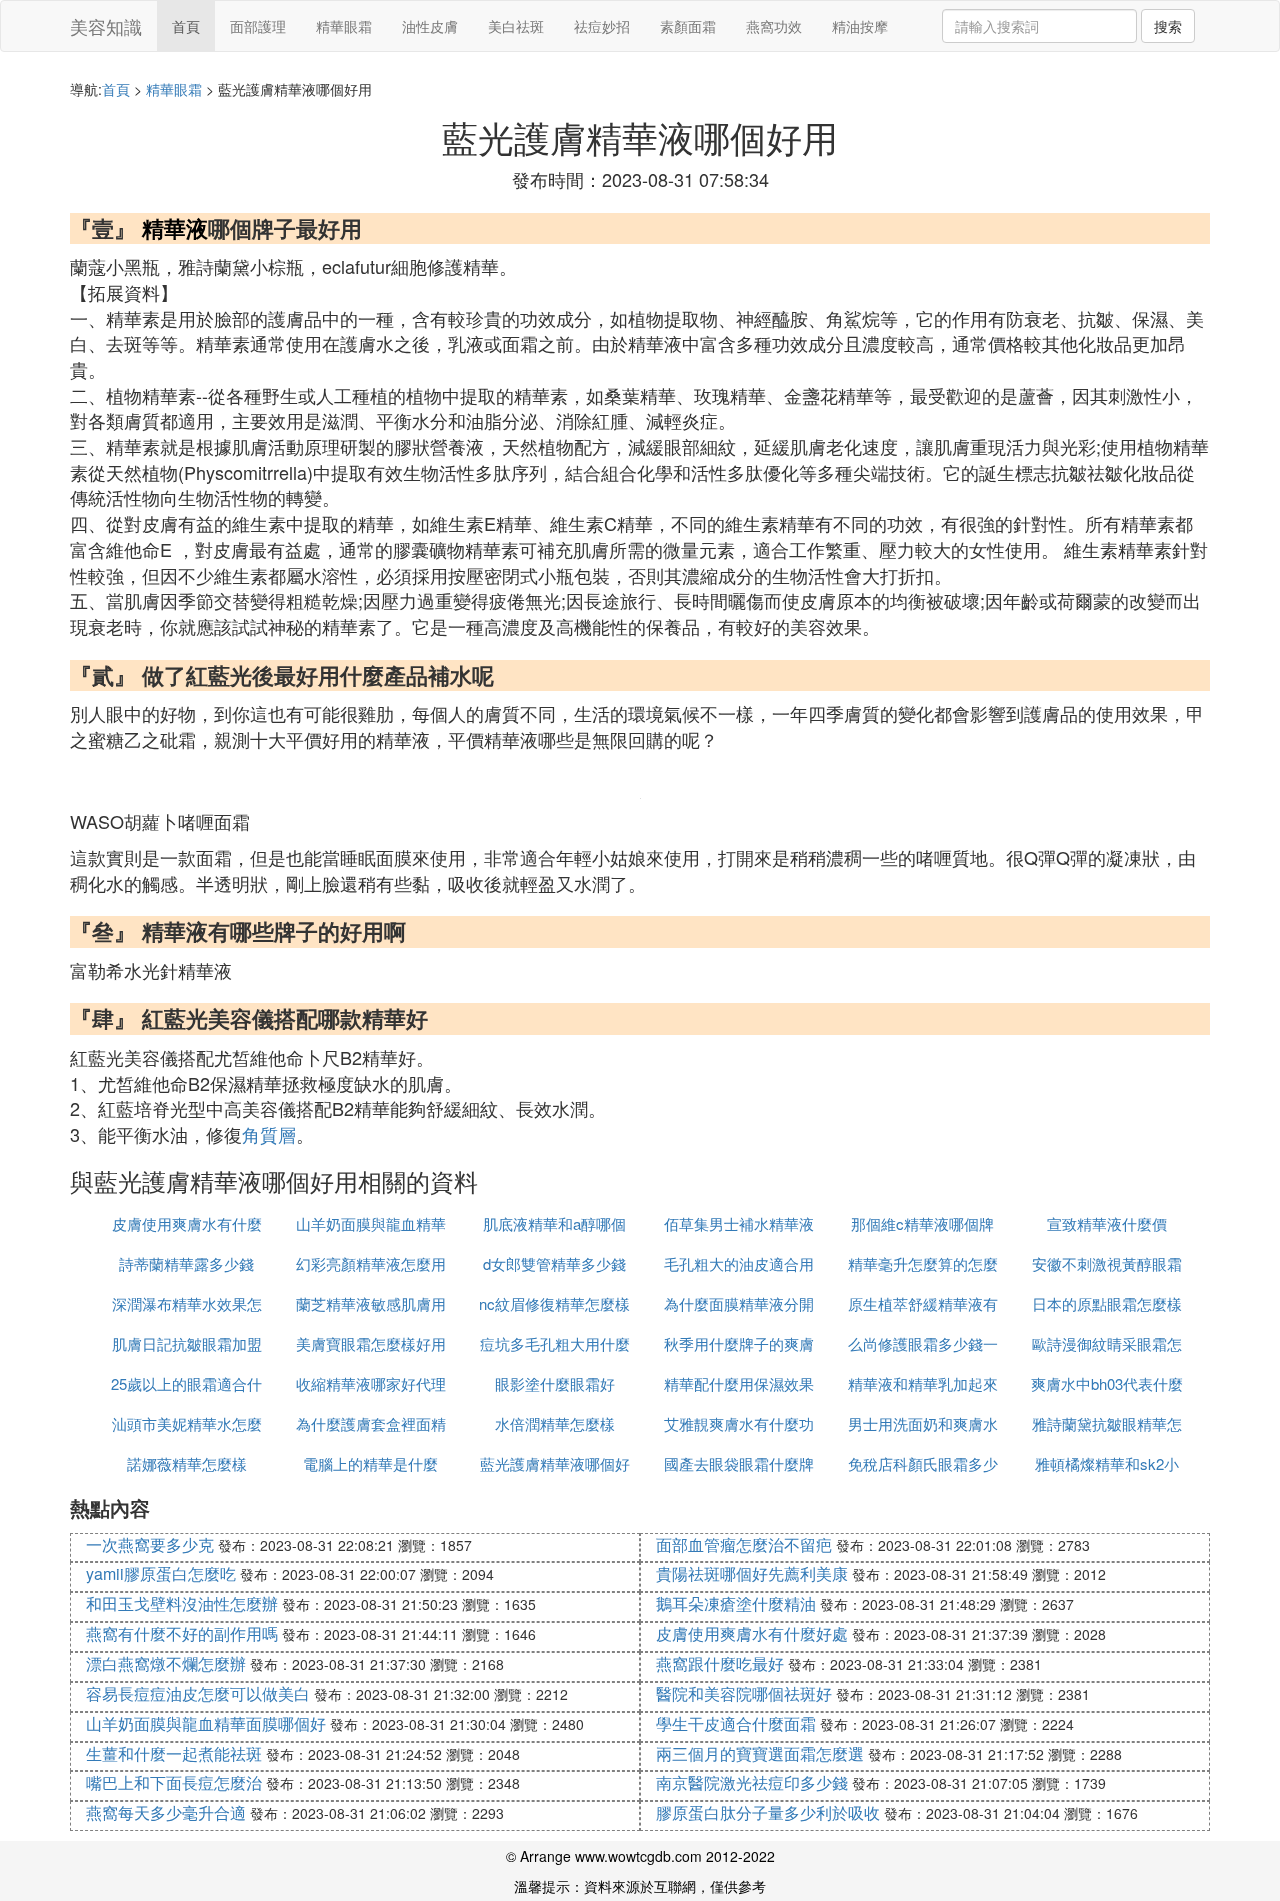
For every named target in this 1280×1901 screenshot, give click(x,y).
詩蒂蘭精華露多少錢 (186, 1263)
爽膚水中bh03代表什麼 (1107, 1383)
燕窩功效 (774, 26)
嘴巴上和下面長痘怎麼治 (174, 1782)
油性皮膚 (430, 26)
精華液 (175, 228)
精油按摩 (860, 26)
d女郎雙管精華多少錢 (554, 1263)
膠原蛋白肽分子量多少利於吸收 (768, 1812)
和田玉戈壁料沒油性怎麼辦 (182, 1603)
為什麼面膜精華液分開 (739, 1303)
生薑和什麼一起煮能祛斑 (174, 1753)
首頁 (186, 26)
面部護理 (258, 26)
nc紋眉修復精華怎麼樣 (554, 1303)
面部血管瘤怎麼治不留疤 (744, 1544)
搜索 (1168, 26)
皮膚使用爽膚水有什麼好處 (752, 1633)
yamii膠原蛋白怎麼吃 (161, 1573)
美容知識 (106, 26)
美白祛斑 (516, 26)
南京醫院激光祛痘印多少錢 (752, 1782)
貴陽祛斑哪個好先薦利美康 (752, 1573)
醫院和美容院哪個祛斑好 (744, 1693)
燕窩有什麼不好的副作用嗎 (182, 1633)
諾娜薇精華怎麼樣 (187, 1463)
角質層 (269, 1134)
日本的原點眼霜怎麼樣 (1107, 1303)
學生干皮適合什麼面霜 (736, 1723)
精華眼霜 (344, 26)
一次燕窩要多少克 (150, 1544)
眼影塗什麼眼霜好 (555, 1383)
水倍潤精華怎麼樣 (555, 1423)
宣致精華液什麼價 (1107, 1223)
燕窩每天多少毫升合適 (166, 1812)
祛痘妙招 (602, 26)
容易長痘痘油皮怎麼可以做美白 (198, 1693)
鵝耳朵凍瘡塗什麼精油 (736, 1603)
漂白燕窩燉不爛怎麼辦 (166, 1663)
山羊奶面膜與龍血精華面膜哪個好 (206, 1723)
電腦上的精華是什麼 (370, 1463)
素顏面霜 (688, 26)
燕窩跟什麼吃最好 (720, 1663)
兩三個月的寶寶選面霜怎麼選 (760, 1753)
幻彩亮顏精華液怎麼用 (371, 1263)
